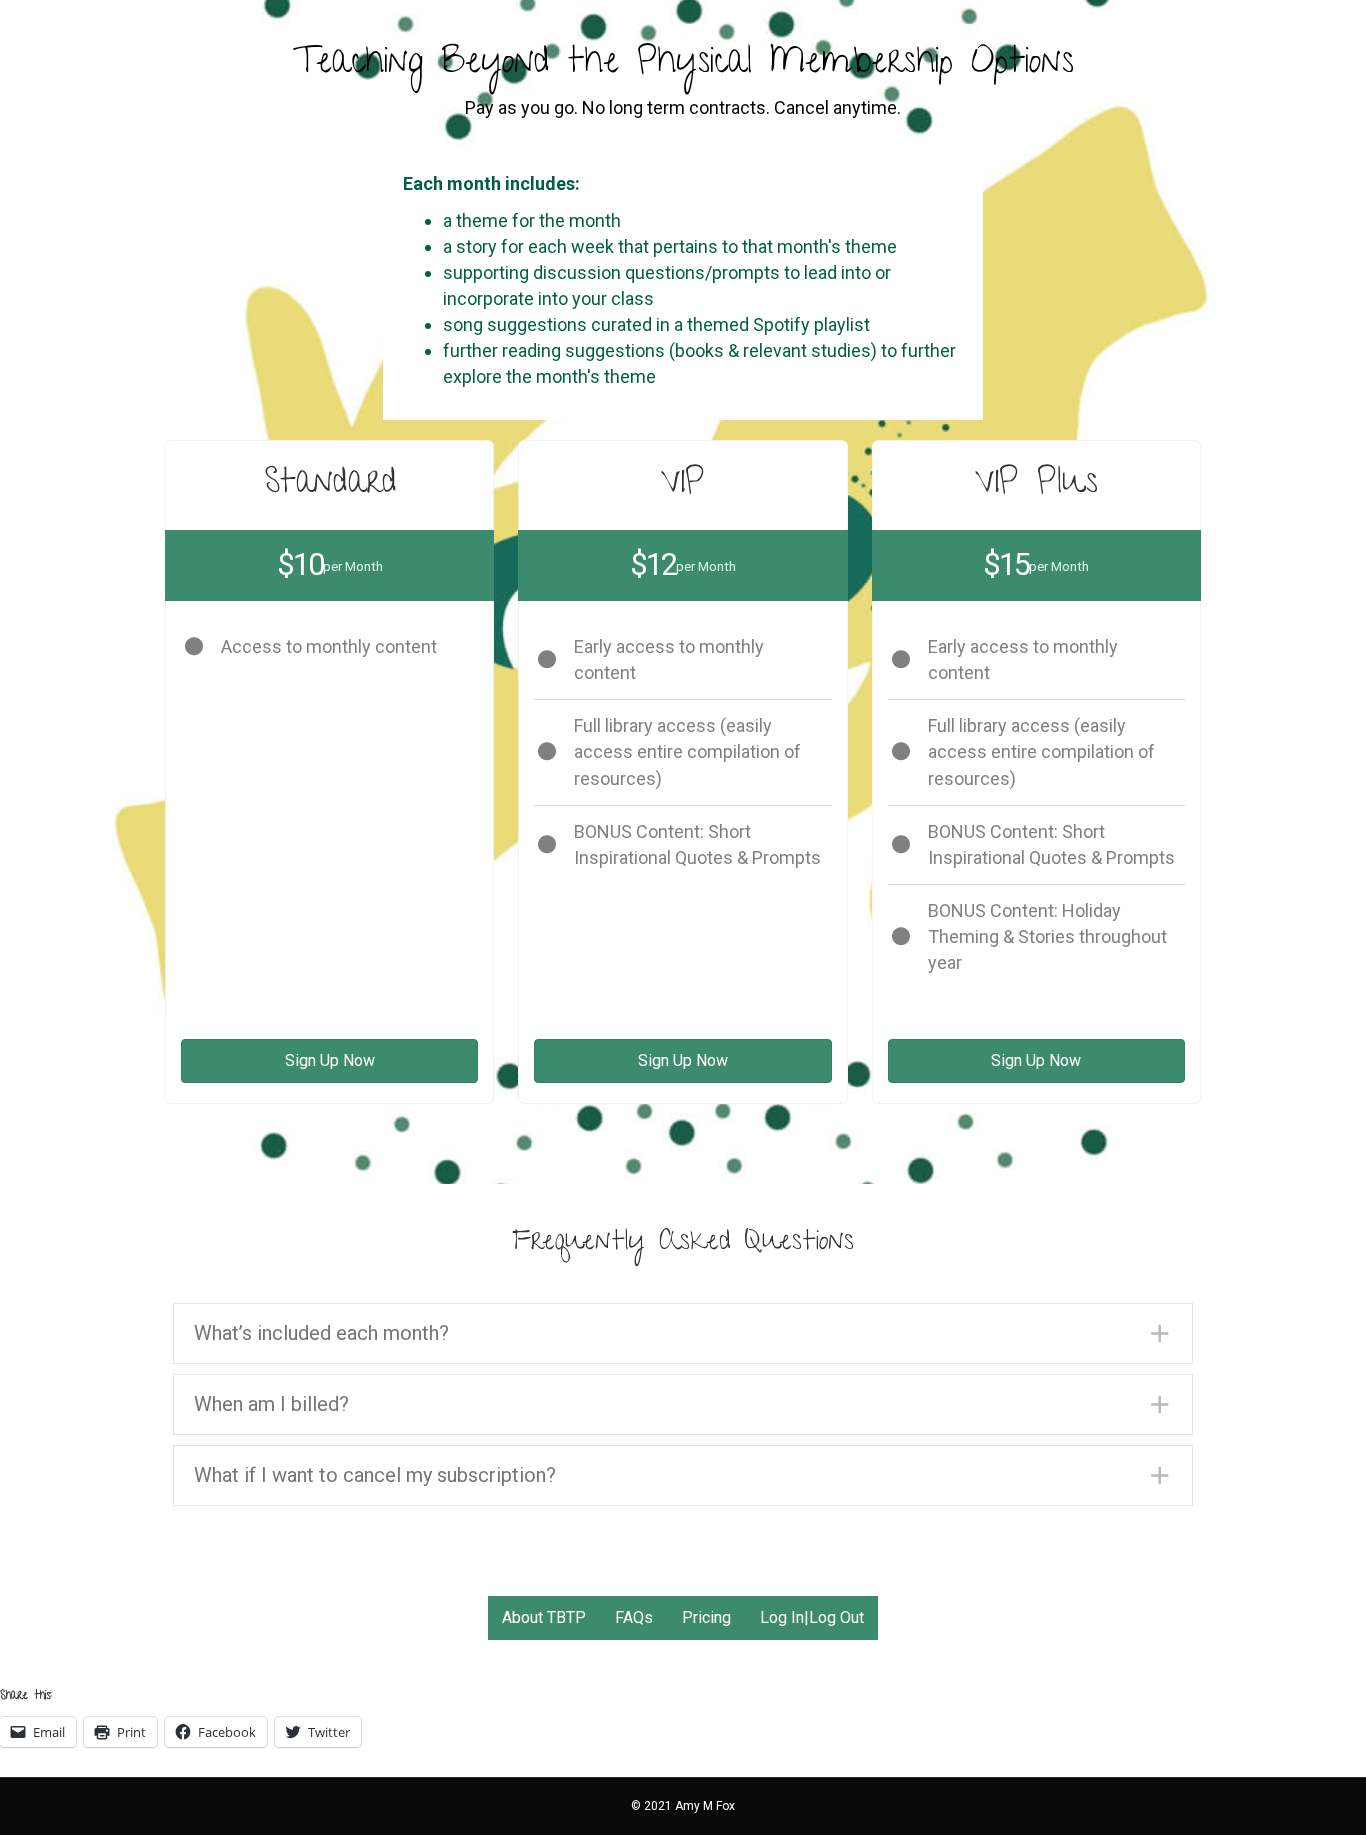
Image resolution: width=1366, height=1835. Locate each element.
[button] (683, 1333)
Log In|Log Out (812, 1617)
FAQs (634, 1617)
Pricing (706, 1617)
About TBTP (544, 1617)
